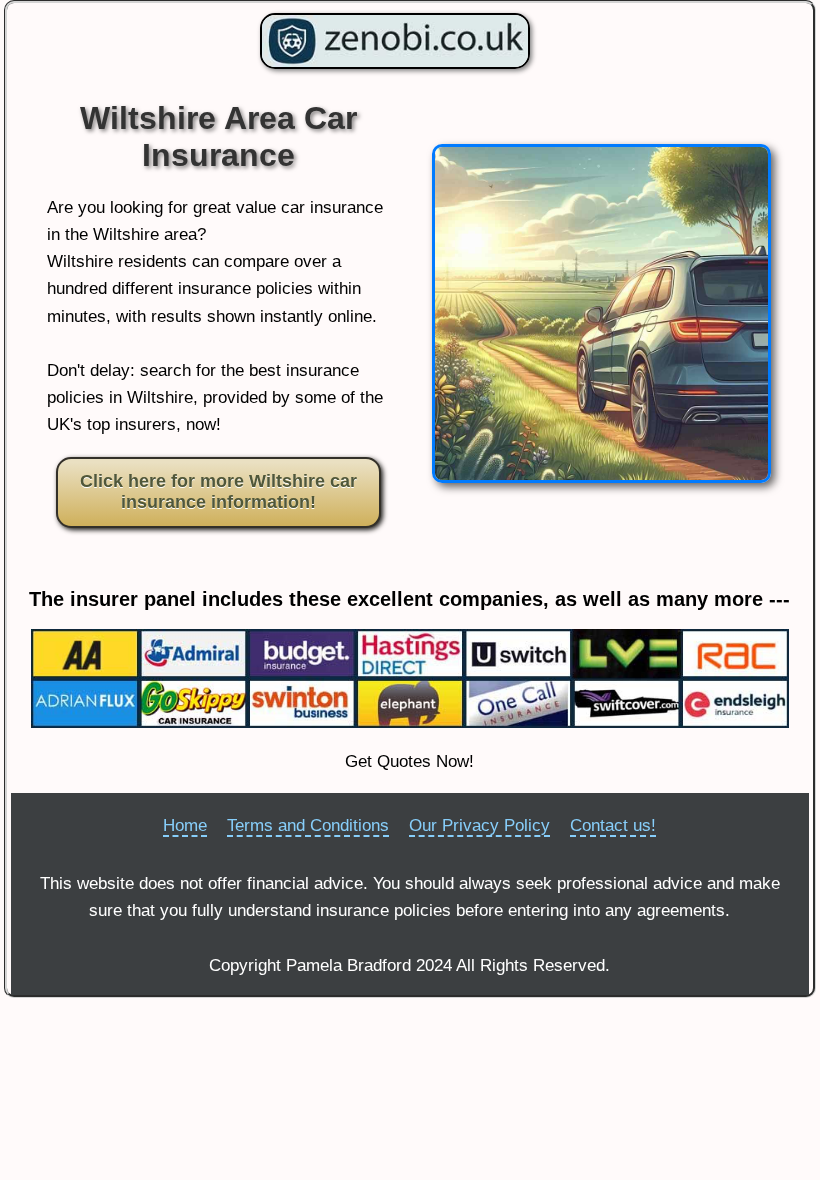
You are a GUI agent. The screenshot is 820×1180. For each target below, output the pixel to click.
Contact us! (613, 825)
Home (185, 825)
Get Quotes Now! (409, 761)
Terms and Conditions (308, 825)
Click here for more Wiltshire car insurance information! (218, 492)
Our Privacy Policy (479, 825)
